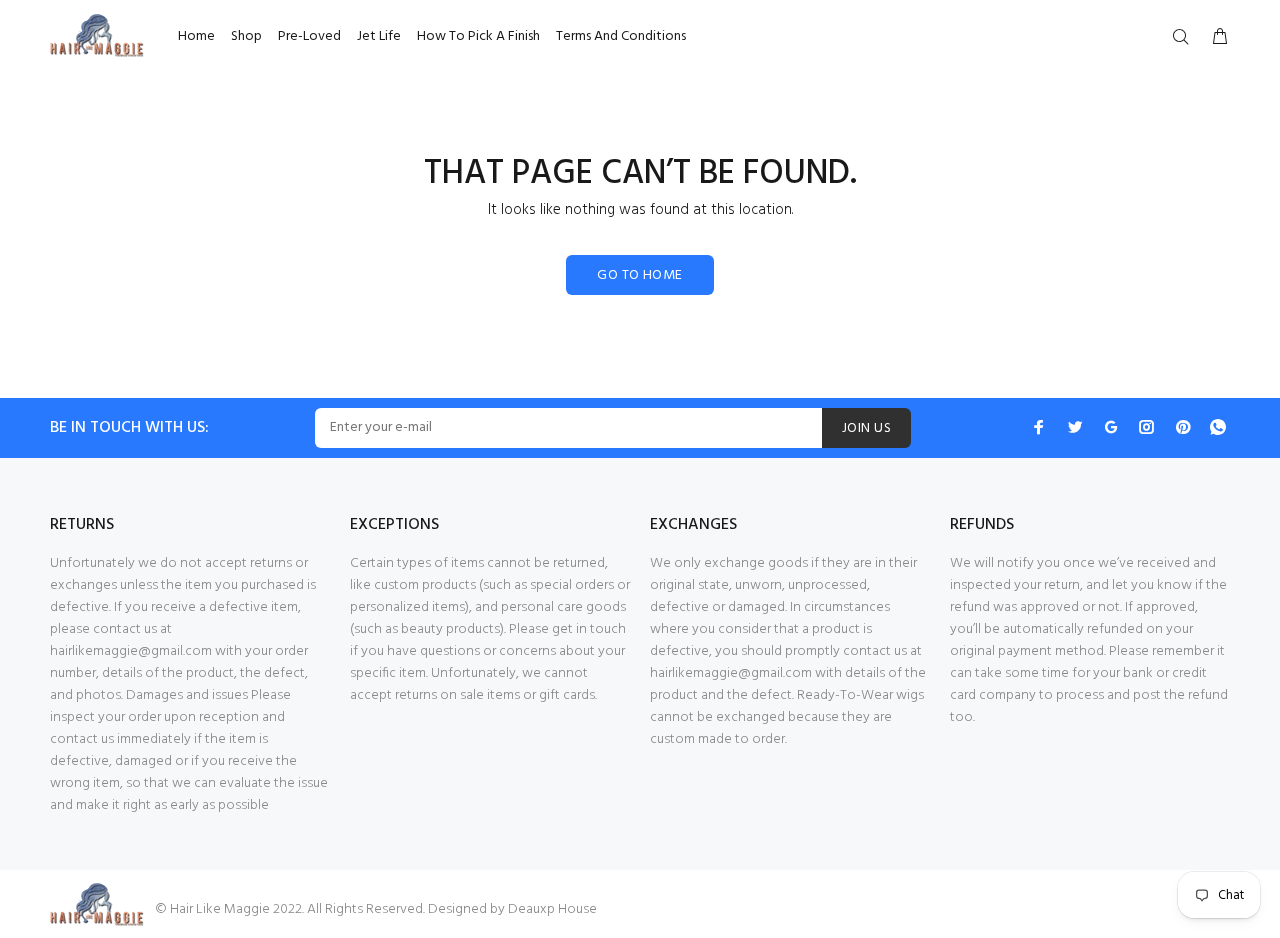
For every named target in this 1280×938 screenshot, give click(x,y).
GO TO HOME (639, 275)
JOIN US (866, 428)
